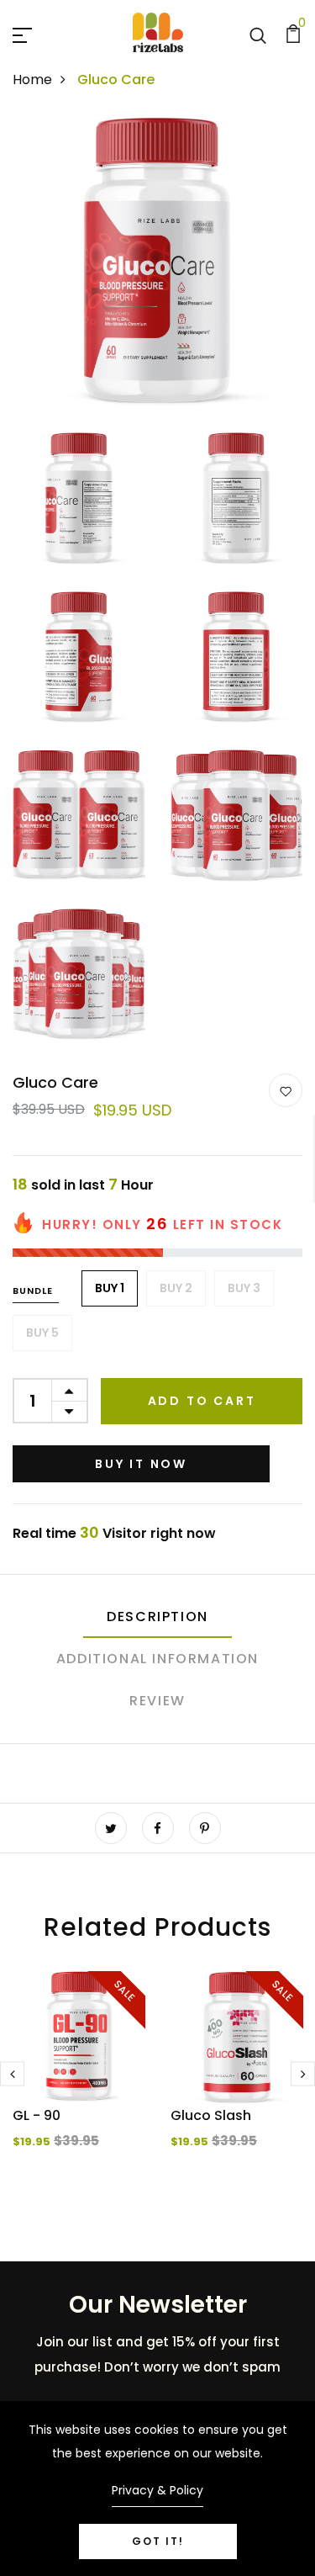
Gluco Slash (211, 2115)
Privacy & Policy (157, 2490)
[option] (79, 2084)
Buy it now (141, 1464)
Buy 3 (244, 1288)
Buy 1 (110, 1288)
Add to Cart (202, 1401)
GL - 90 (37, 2115)
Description (157, 1617)
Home (32, 80)
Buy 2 (176, 1288)
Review (157, 1701)
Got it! (158, 2541)
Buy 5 (42, 1333)
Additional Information (157, 1659)
